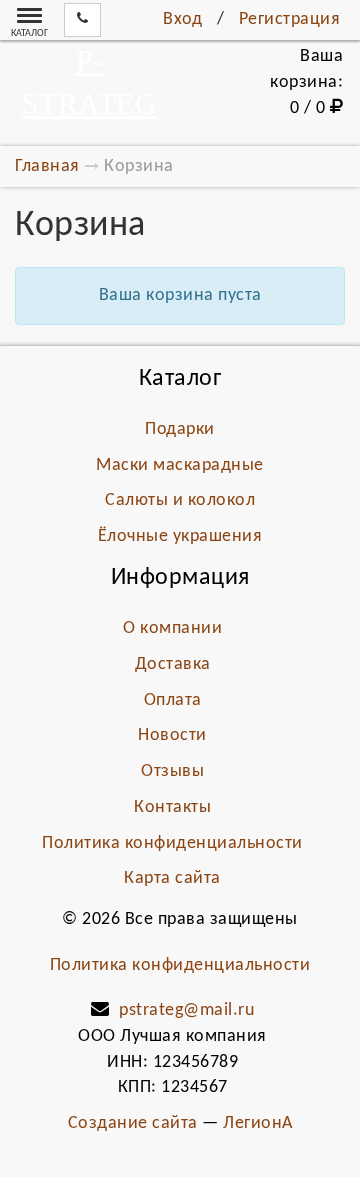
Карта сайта (172, 878)
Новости (172, 735)
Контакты (172, 807)
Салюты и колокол (180, 500)
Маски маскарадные (180, 465)
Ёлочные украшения (180, 536)
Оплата (173, 700)
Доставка (173, 664)
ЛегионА (258, 1123)
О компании (172, 628)
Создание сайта (133, 1123)
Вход (182, 19)
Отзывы (172, 771)
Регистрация (290, 19)
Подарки (180, 429)
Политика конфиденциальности (172, 843)
